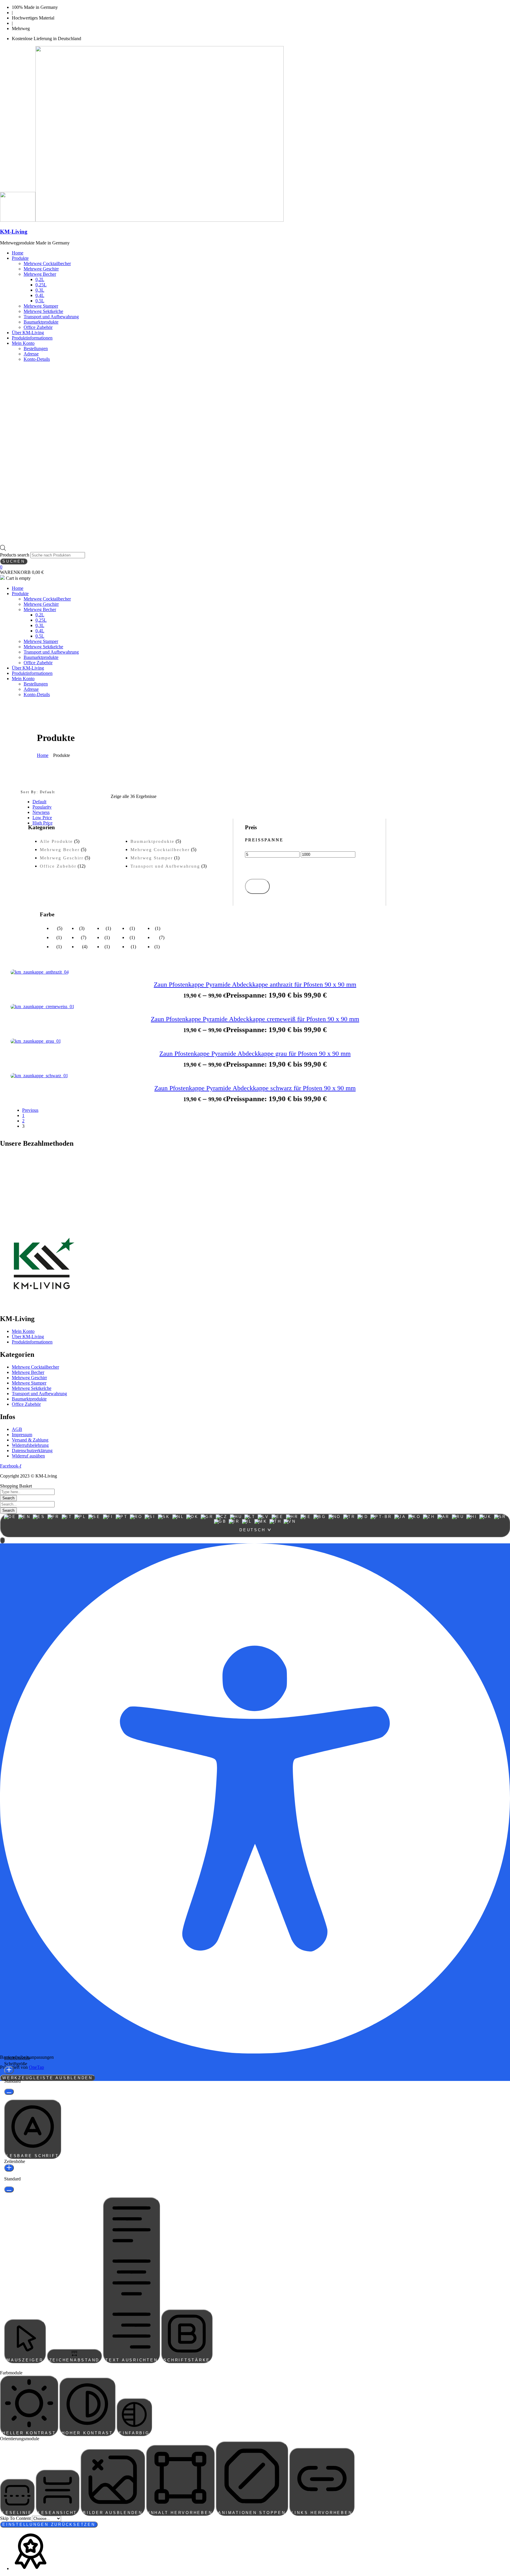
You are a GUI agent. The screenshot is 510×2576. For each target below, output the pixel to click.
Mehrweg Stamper (152, 858)
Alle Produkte (56, 841)
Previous (30, 1110)
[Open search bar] (3, 549)
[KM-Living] (18, 220)
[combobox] (255, 1525)
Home (43, 755)
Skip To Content (16, 2518)
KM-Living (14, 232)
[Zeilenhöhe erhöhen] (9, 2168)
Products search (15, 555)
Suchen (14, 561)
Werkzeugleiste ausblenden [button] (48, 2078)
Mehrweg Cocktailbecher (160, 850)
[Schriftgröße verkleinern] (9, 2092)
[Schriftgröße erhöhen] (9, 2070)
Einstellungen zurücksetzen (49, 2524)
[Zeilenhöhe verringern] (9, 2189)
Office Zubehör (58, 866)
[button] (2, 1540)
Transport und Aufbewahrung (165, 866)
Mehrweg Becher (60, 850)
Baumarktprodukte (152, 841)
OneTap (36, 2067)
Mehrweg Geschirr (62, 858)
